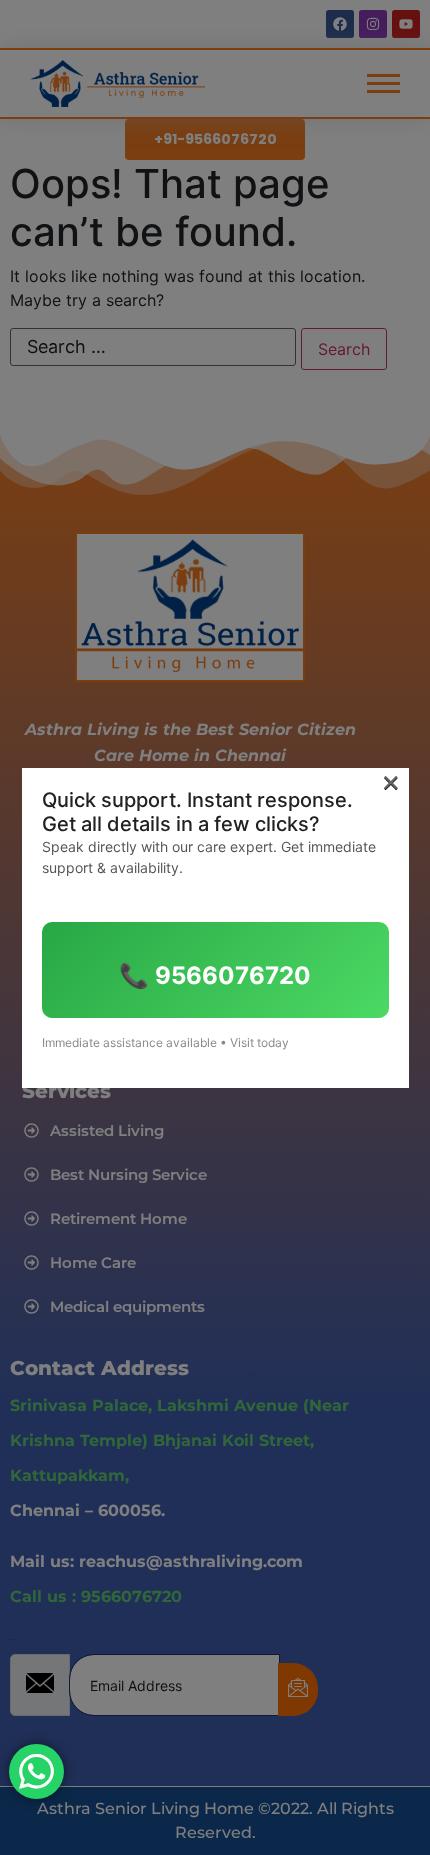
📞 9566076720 (215, 975)
